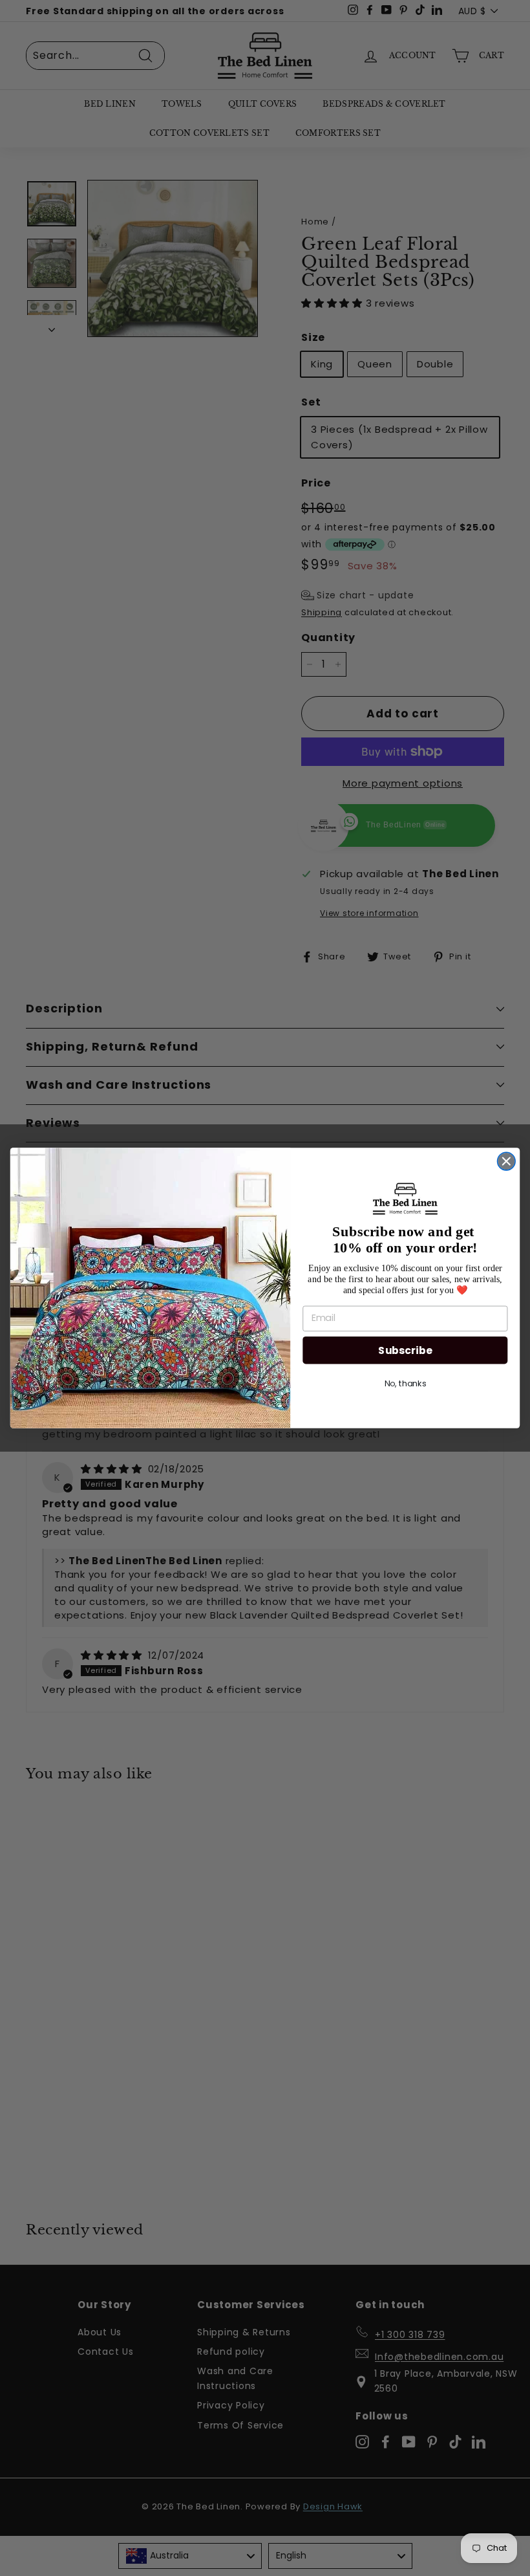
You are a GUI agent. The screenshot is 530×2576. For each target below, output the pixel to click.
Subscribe (405, 1350)
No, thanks (406, 1384)
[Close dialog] (507, 1161)
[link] (406, 1199)
